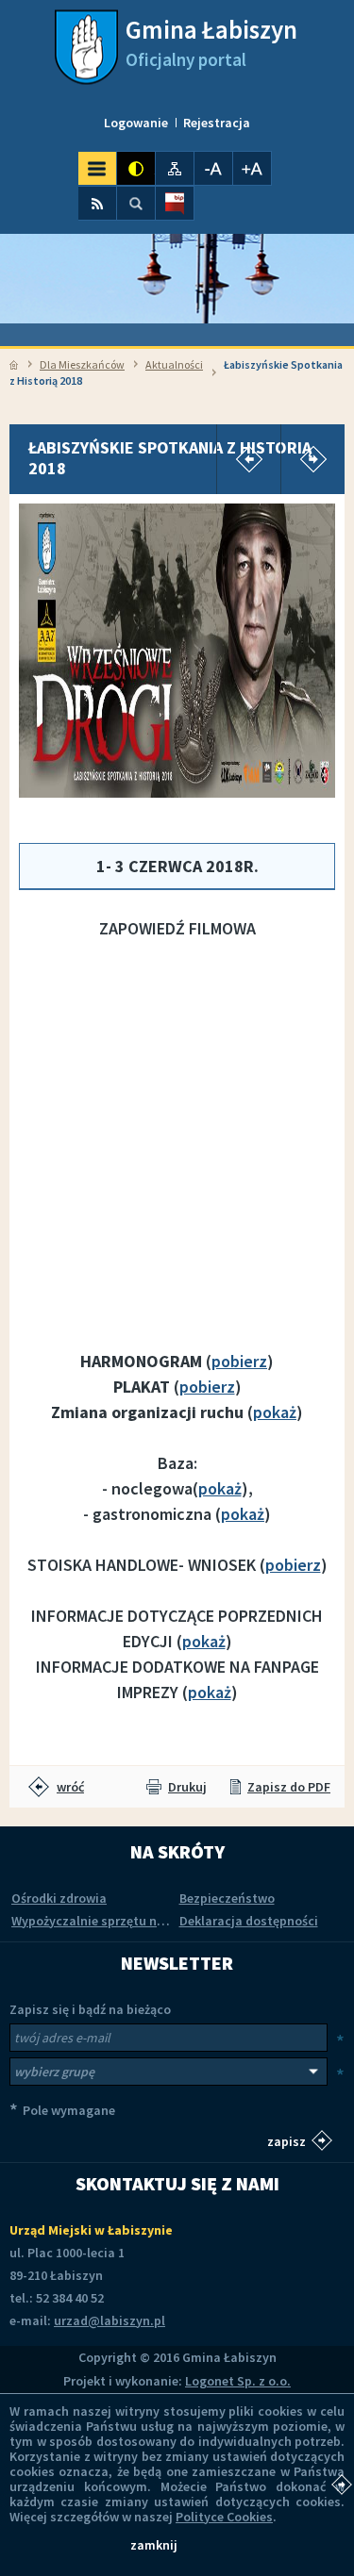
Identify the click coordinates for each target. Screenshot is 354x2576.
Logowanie (136, 123)
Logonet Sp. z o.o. (238, 2381)
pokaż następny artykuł (312, 459)
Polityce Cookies (224, 2517)
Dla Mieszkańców (82, 364)
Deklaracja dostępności (249, 1921)
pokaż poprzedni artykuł (248, 459)
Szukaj (136, 203)
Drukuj (187, 1787)
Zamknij (154, 2545)
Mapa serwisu (175, 168)
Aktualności (174, 364)
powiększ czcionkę (252, 168)
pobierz (239, 1361)
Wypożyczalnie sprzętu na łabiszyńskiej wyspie (150, 1921)
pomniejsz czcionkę (213, 168)
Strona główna (14, 365)
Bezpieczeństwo (227, 1898)
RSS (97, 203)
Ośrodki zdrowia (59, 1898)
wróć (70, 1787)
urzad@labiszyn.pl (110, 2320)
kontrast (136, 168)
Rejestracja (217, 123)
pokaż (275, 1412)
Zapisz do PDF (289, 1787)
